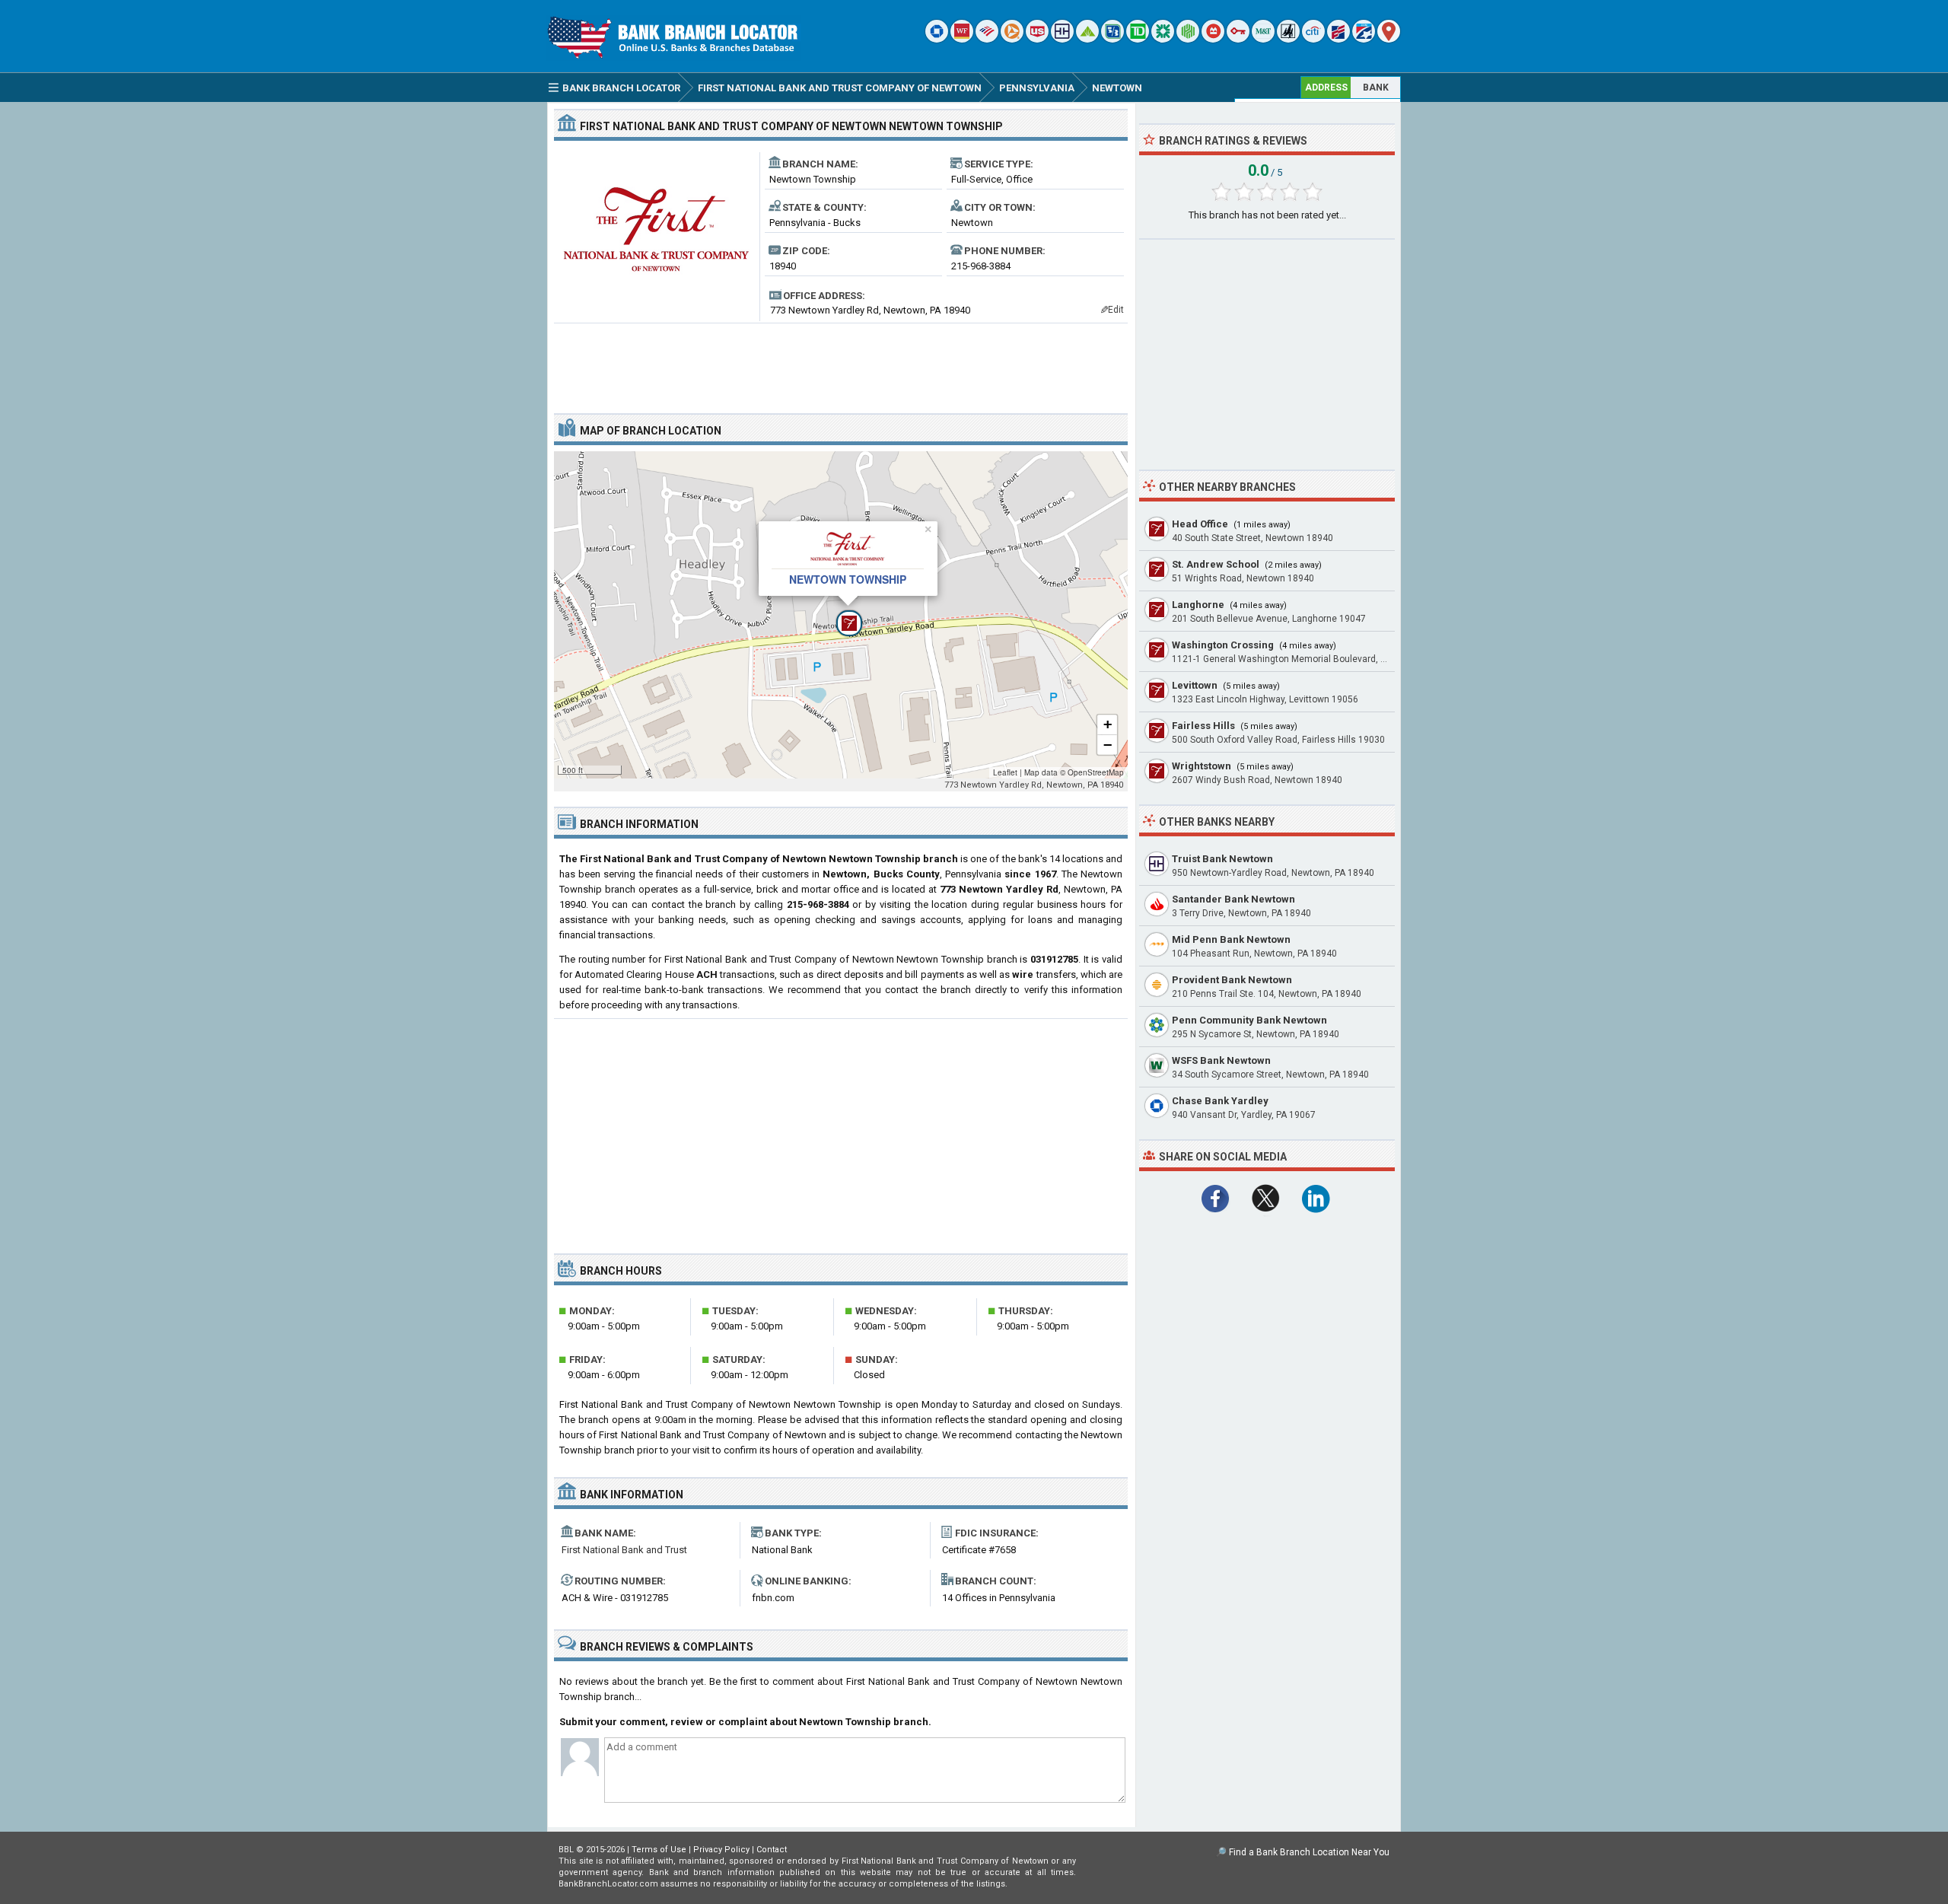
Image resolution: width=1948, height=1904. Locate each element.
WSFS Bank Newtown (1221, 1060)
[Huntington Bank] (1188, 39)
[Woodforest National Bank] (1288, 39)
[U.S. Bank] (1037, 39)
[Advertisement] (841, 362)
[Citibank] (1313, 39)
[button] (841, 615)
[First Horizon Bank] (1364, 39)
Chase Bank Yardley (1220, 1101)
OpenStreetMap (1096, 772)
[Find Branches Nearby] (1389, 39)
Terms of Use (659, 1850)
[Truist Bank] (1062, 39)
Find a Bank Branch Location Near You (1309, 1852)
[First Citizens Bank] (1338, 39)
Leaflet (1005, 772)
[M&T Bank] (1263, 39)
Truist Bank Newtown (1222, 859)
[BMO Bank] (1213, 39)
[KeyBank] (1238, 39)
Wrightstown (1202, 766)
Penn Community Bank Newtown (1249, 1020)
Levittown (1195, 685)
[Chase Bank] (937, 39)
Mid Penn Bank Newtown (1231, 939)
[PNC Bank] (1012, 39)
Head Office (1200, 524)
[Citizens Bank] (1163, 39)
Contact (772, 1850)
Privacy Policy (721, 1850)
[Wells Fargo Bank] (962, 39)
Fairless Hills (1203, 726)
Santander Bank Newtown (1233, 899)
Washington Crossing (1223, 645)
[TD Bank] (1138, 39)
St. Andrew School (1216, 564)
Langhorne (1198, 605)
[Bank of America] (987, 39)
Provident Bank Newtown (1232, 980)
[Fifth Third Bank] (1112, 39)
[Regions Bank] (1087, 39)
